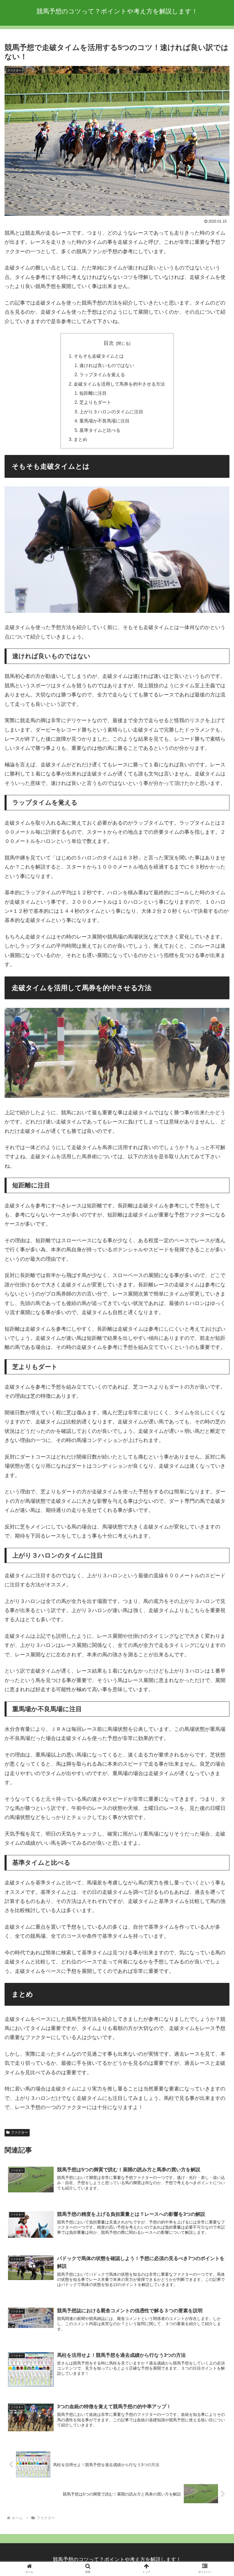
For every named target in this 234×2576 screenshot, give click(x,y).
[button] (216, 1466)
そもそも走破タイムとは (99, 356)
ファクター (19, 2132)
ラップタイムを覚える (102, 374)
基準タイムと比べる (100, 430)
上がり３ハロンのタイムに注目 (111, 412)
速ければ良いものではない (107, 365)
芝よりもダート (95, 402)
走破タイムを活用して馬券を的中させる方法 (119, 384)
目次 (109, 343)
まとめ (80, 439)
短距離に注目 (93, 393)
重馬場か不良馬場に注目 (104, 421)
